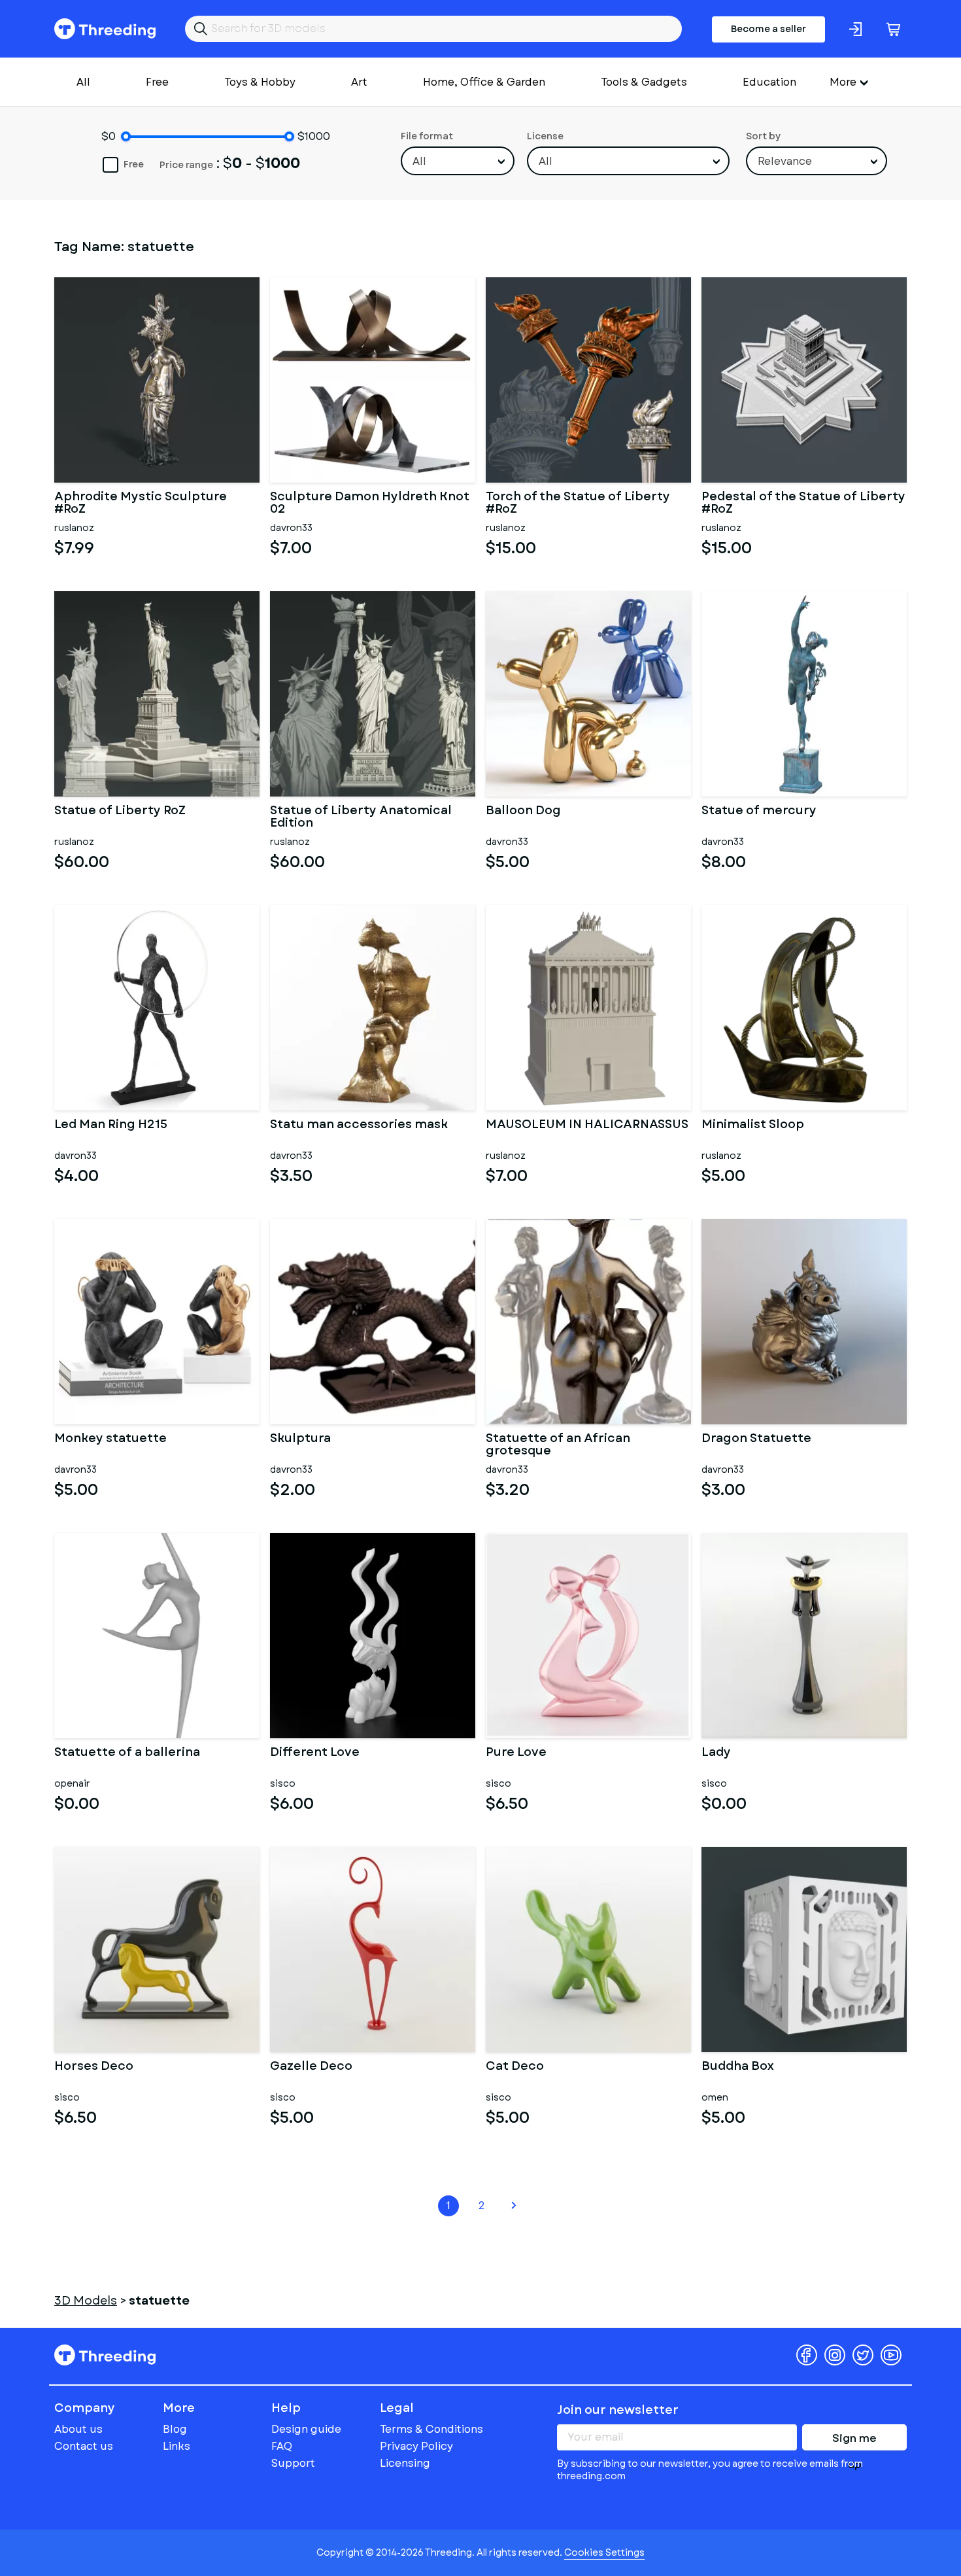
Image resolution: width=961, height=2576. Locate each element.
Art (359, 82)
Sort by (763, 136)
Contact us (84, 2446)
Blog (175, 2429)
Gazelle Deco (311, 2067)
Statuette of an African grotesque (558, 1445)
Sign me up (854, 2441)
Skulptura (300, 1439)
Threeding (105, 29)
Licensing (405, 2463)
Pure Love (516, 1753)
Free (157, 82)
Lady (716, 1753)
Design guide (306, 2429)
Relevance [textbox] (785, 161)
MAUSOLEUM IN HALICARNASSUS (587, 1125)
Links (177, 2446)
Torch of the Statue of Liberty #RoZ (578, 504)
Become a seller (768, 29)
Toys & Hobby (260, 82)
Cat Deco (515, 2067)
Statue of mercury (759, 812)
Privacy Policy (416, 2446)
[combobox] (458, 161)
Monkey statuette (110, 1439)
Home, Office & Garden (484, 82)
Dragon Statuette (756, 1439)
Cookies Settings (604, 2552)
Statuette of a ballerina (127, 1753)
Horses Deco (94, 2067)
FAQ (282, 2446)
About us (78, 2429)
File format (427, 136)
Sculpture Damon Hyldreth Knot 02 (370, 504)
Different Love (315, 1753)
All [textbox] (419, 161)
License (545, 136)
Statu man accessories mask (359, 1125)
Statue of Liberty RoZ (120, 812)
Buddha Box (738, 2067)
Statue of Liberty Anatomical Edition (361, 817)
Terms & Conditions (431, 2429)
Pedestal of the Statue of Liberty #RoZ (803, 504)
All (83, 82)
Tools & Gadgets (644, 82)
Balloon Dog (523, 812)
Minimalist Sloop (753, 1125)
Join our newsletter (618, 2410)
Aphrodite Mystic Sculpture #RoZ (141, 504)
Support (293, 2463)
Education (769, 82)
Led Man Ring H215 (111, 1125)
